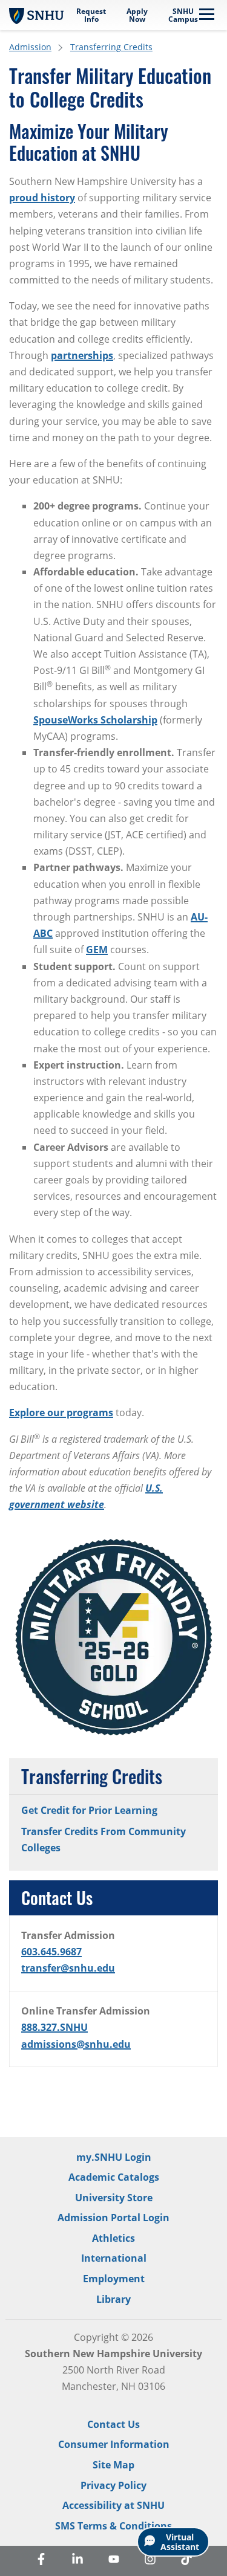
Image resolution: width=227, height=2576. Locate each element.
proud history (42, 198)
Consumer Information (114, 2444)
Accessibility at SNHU (113, 2505)
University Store (114, 2198)
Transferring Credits (111, 47)
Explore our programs (61, 1413)
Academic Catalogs (114, 2177)
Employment (114, 2279)
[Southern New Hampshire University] (36, 15)
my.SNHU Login (114, 2157)
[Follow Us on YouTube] (114, 2561)
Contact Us (113, 2424)
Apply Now (137, 15)
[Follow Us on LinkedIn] (77, 2561)
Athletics (113, 2238)
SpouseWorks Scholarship (95, 720)
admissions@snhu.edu (76, 2044)
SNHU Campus (183, 15)
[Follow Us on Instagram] (150, 2561)
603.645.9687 (51, 1952)
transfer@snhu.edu (68, 1968)
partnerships (82, 355)
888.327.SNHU (54, 2027)
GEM (97, 950)
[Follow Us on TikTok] (186, 2561)
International (114, 2258)
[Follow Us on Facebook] (41, 2561)
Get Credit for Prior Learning (89, 1810)
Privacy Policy (113, 2485)
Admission (30, 47)
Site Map (113, 2465)
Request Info (91, 15)
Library (113, 2299)
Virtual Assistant (180, 2542)
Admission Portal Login (113, 2218)
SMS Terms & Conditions (113, 2526)
